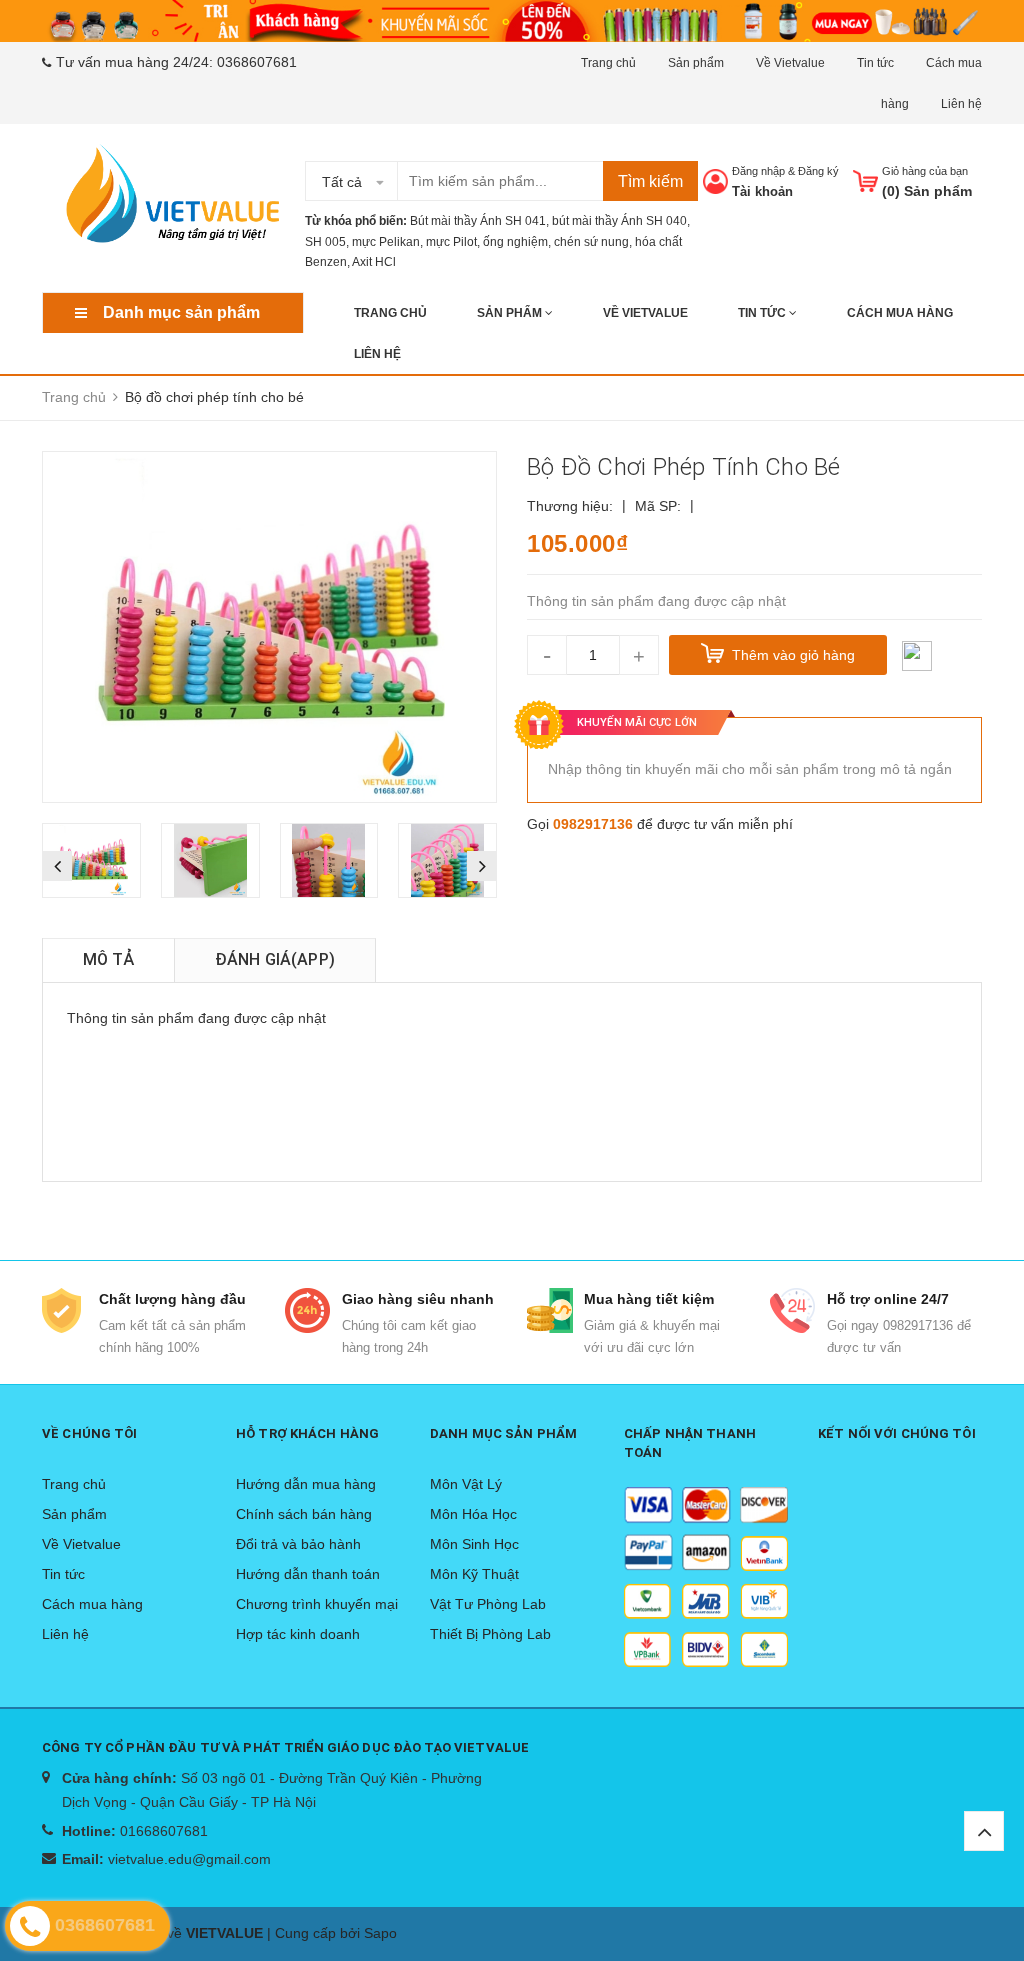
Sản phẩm (696, 63)
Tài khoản (762, 191)
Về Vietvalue (790, 63)
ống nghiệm (515, 242)
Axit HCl (374, 262)
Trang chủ (608, 63)
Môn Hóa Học (473, 1514)
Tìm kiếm (650, 181)
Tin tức (875, 63)
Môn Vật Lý (466, 1484)
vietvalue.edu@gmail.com (189, 1859)
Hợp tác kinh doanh (298, 1634)
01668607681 (164, 1831)
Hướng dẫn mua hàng (306, 1484)
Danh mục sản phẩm (181, 312)
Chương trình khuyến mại (317, 1604)
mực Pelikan (386, 242)
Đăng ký (818, 171)
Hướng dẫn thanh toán (308, 1574)
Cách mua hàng (900, 313)
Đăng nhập (758, 171)
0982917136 (593, 824)
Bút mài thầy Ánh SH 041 (478, 221)
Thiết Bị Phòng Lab (490, 1634)
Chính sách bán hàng (304, 1514)
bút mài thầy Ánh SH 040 (619, 221)
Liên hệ (961, 104)
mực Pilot (451, 242)
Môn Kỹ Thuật (474, 1574)
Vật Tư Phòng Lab (488, 1604)
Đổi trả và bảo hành (298, 1544)
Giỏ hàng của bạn (925, 171)
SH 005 (325, 242)
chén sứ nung (591, 242)
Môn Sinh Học (474, 1544)
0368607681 (257, 62)
